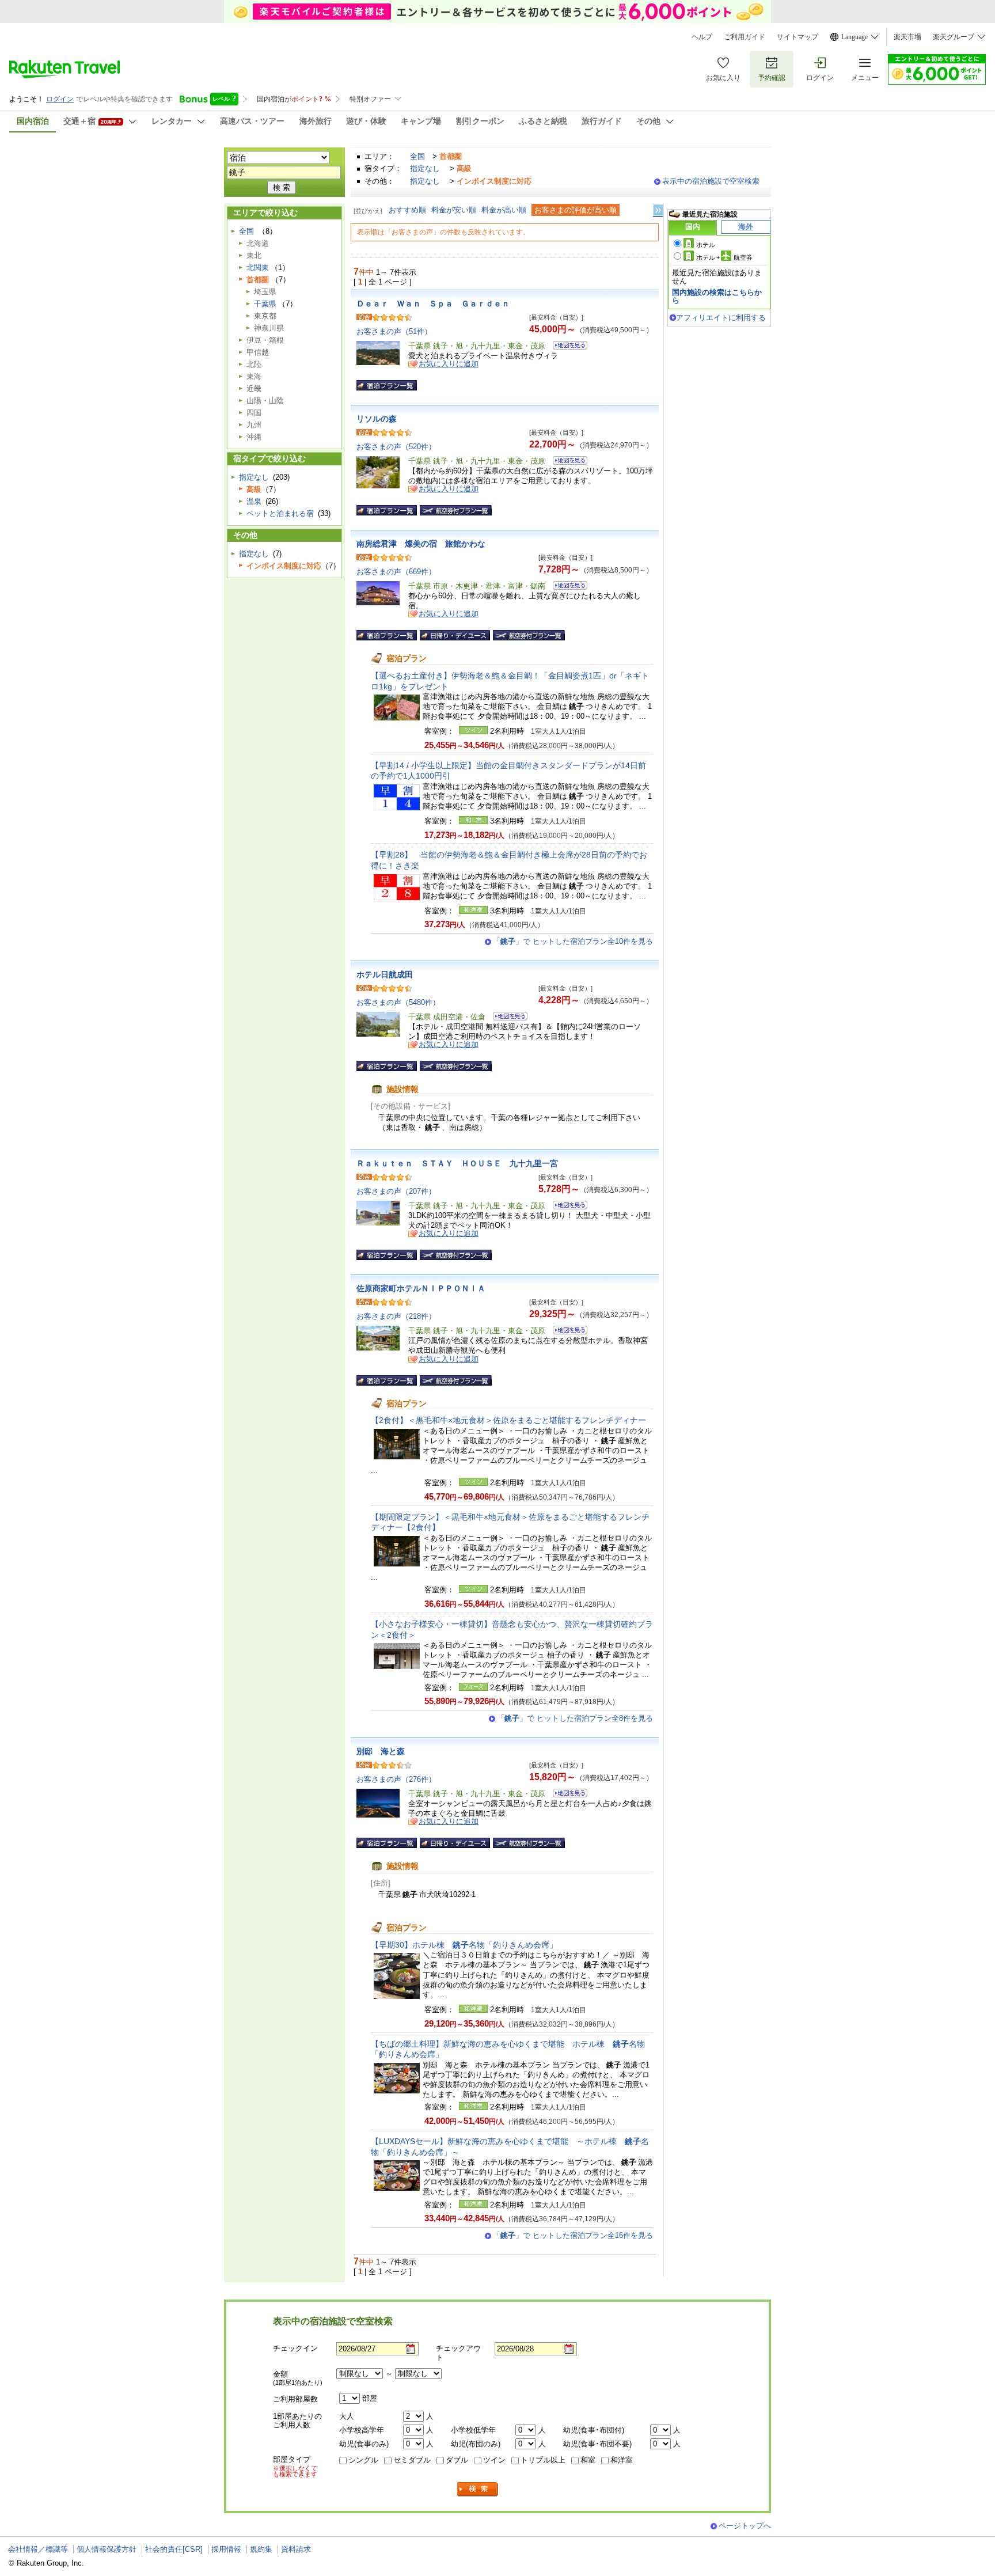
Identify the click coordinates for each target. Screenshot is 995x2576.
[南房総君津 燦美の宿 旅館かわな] (566, 587)
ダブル (457, 2460)
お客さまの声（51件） (394, 331)
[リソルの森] (566, 462)
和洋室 (622, 2460)
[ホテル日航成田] (506, 1018)
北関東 (258, 268)
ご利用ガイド (745, 37)
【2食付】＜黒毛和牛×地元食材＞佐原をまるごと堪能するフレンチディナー (508, 1420)
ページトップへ (745, 2526)
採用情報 (226, 2549)
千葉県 (265, 304)
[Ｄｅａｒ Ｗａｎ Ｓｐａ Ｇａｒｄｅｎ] (566, 347)
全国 (417, 156)
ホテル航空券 (724, 257)
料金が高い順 (504, 210)
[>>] (659, 210)
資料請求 (296, 2549)
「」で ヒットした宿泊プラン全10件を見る (573, 941)
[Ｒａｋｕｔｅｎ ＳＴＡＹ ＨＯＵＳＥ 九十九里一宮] (566, 1207)
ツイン (494, 2460)
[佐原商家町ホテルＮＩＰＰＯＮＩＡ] (566, 1332)
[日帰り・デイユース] (455, 635)
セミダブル (412, 2460)
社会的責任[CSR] (174, 2549)
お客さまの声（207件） (396, 1191)
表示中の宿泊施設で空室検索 (711, 181)
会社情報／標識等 (38, 2549)
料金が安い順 (454, 210)
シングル (363, 2460)
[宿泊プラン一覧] (387, 385)
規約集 (261, 2549)
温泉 (254, 501)
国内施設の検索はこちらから (717, 296)
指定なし (425, 168)
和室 (588, 2460)
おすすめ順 (407, 210)
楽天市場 (907, 37)
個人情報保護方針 (107, 2549)
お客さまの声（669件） (396, 572)
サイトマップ (797, 37)
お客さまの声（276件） (396, 1779)
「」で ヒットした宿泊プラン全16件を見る (573, 2235)
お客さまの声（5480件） (398, 1002)
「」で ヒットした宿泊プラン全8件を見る (575, 1718)
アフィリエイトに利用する (721, 318)
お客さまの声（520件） (396, 447)
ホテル (706, 245)
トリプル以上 (543, 2460)
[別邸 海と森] (566, 1795)
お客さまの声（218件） (396, 1316)
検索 (478, 2489)
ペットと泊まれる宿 (280, 513)
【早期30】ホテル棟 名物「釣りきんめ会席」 (464, 1945)
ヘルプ (702, 37)
